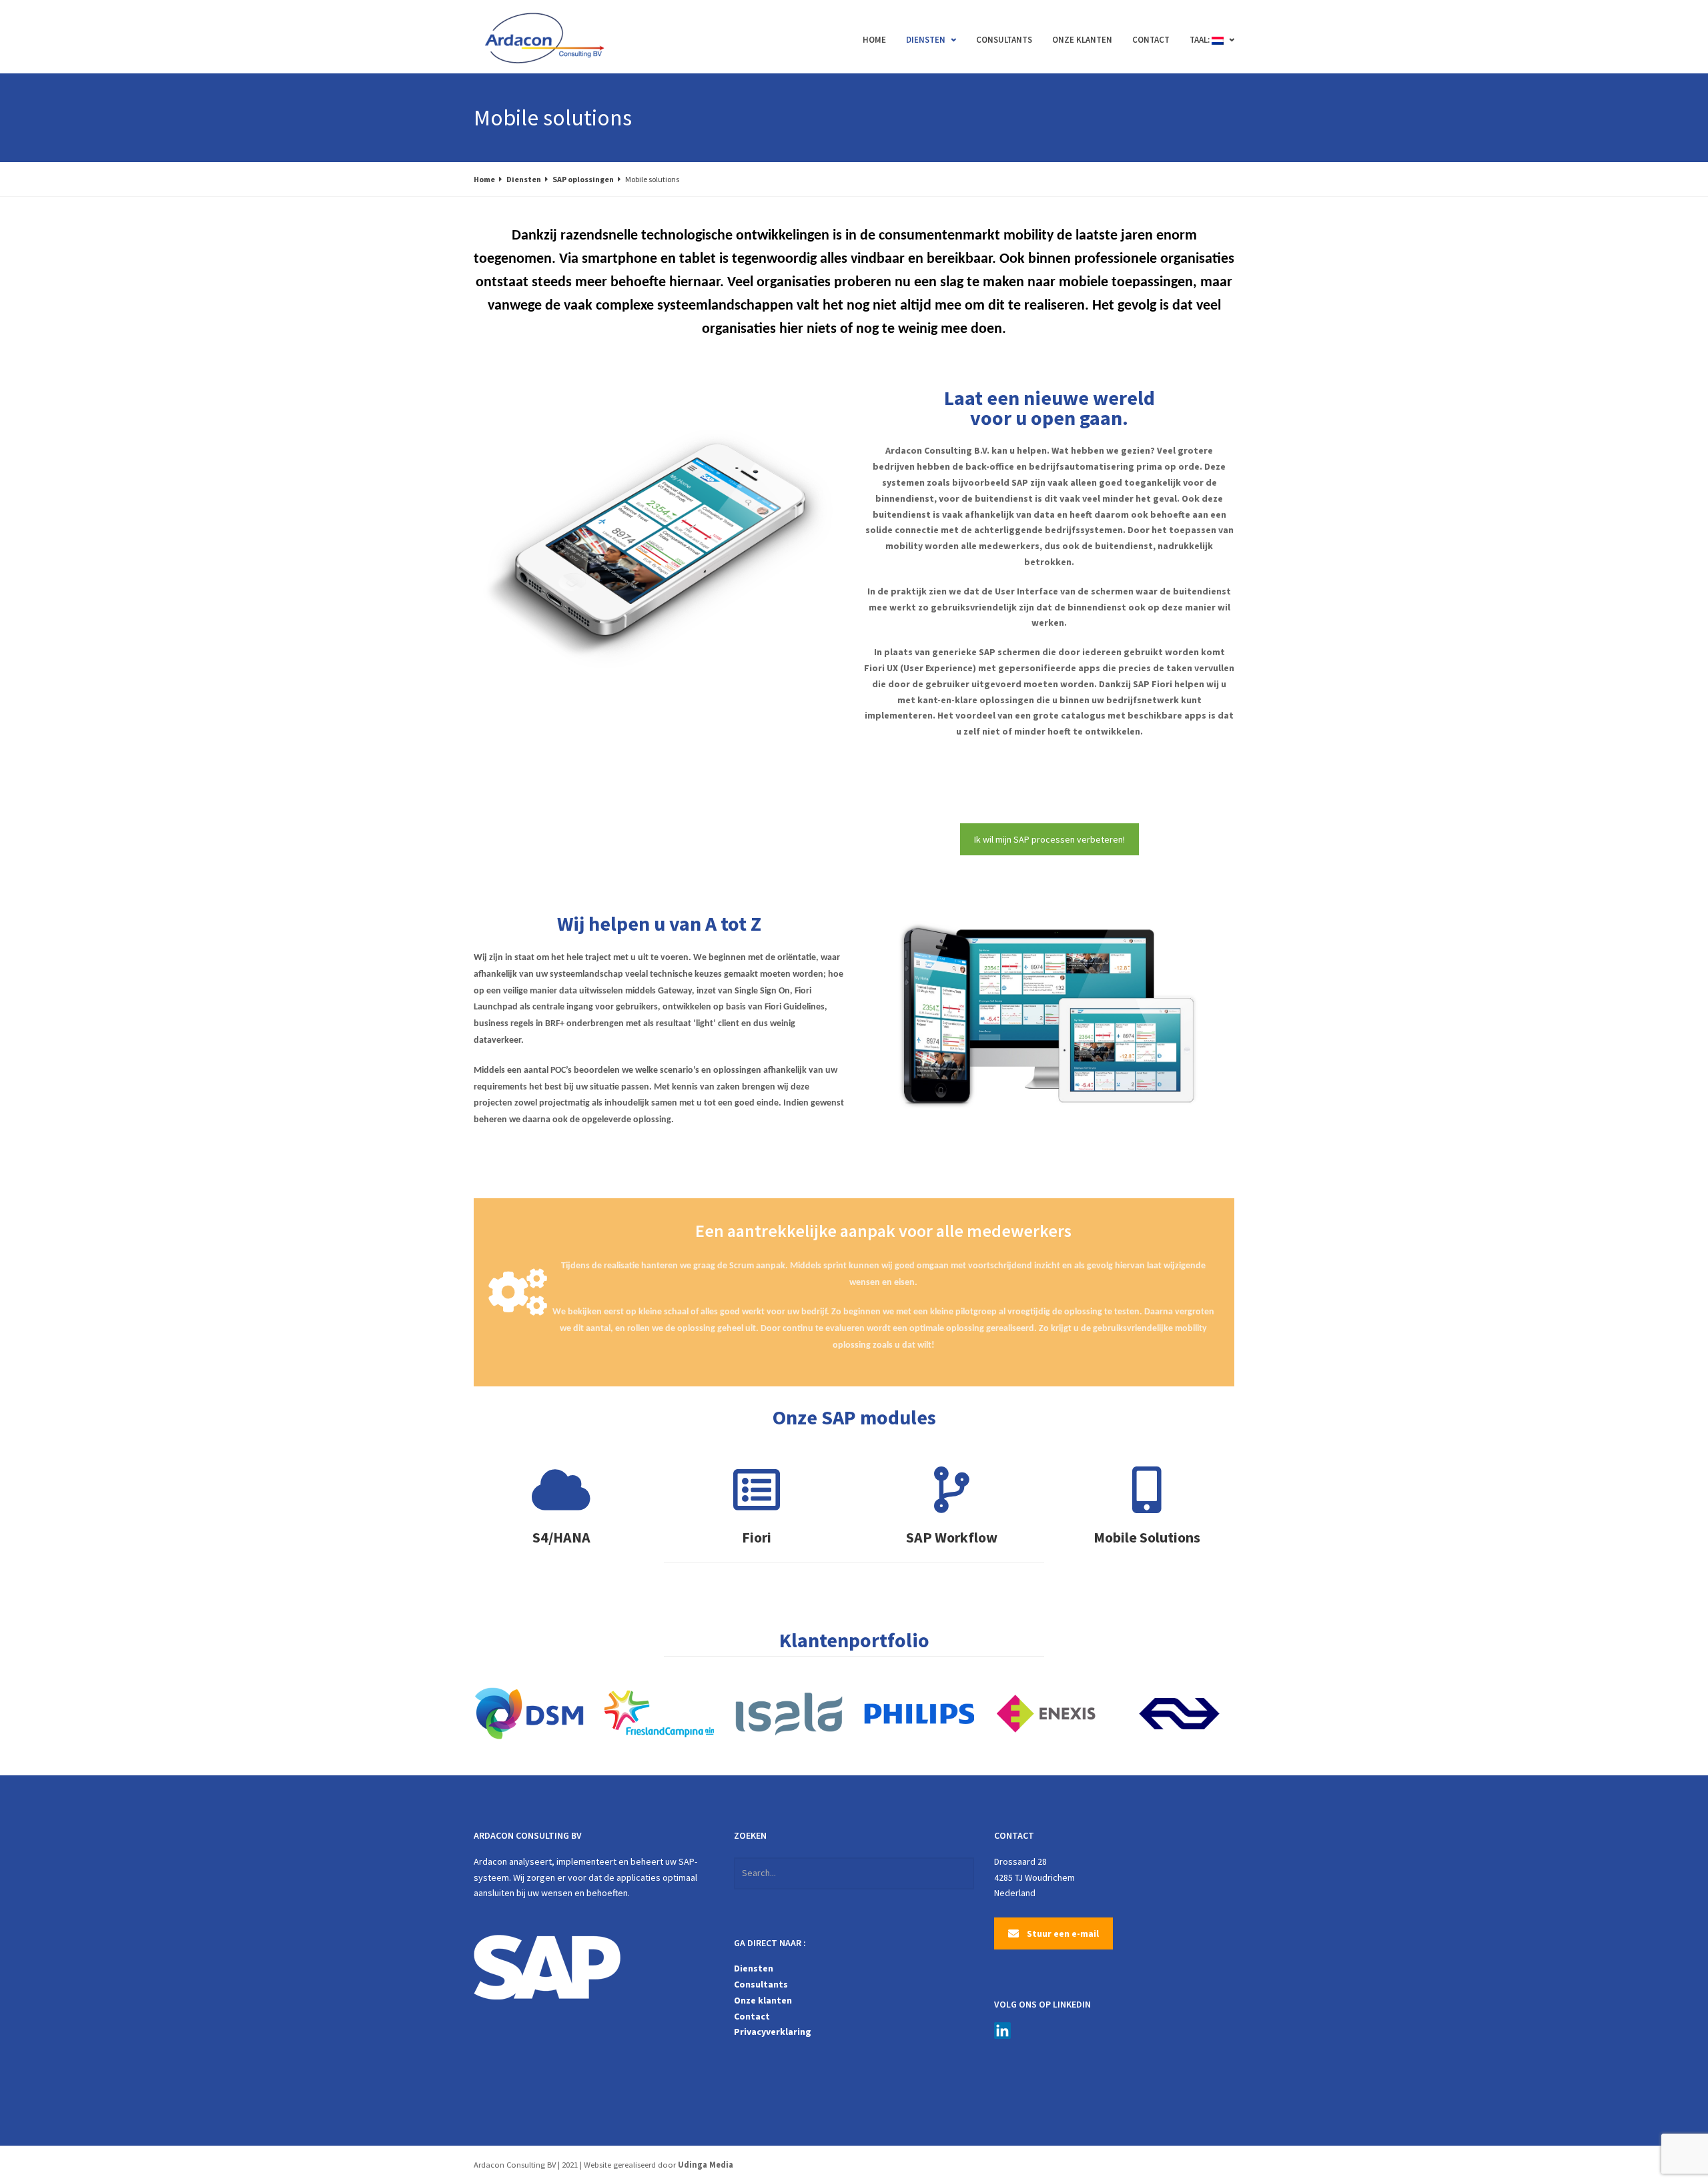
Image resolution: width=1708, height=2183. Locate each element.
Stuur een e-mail (1063, 1933)
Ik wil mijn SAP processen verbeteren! (1049, 839)
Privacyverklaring (773, 2032)
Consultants (1004, 40)
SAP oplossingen (583, 179)
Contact (1151, 40)
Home (874, 40)
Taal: (1201, 40)
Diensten (926, 40)
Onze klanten (1082, 40)
